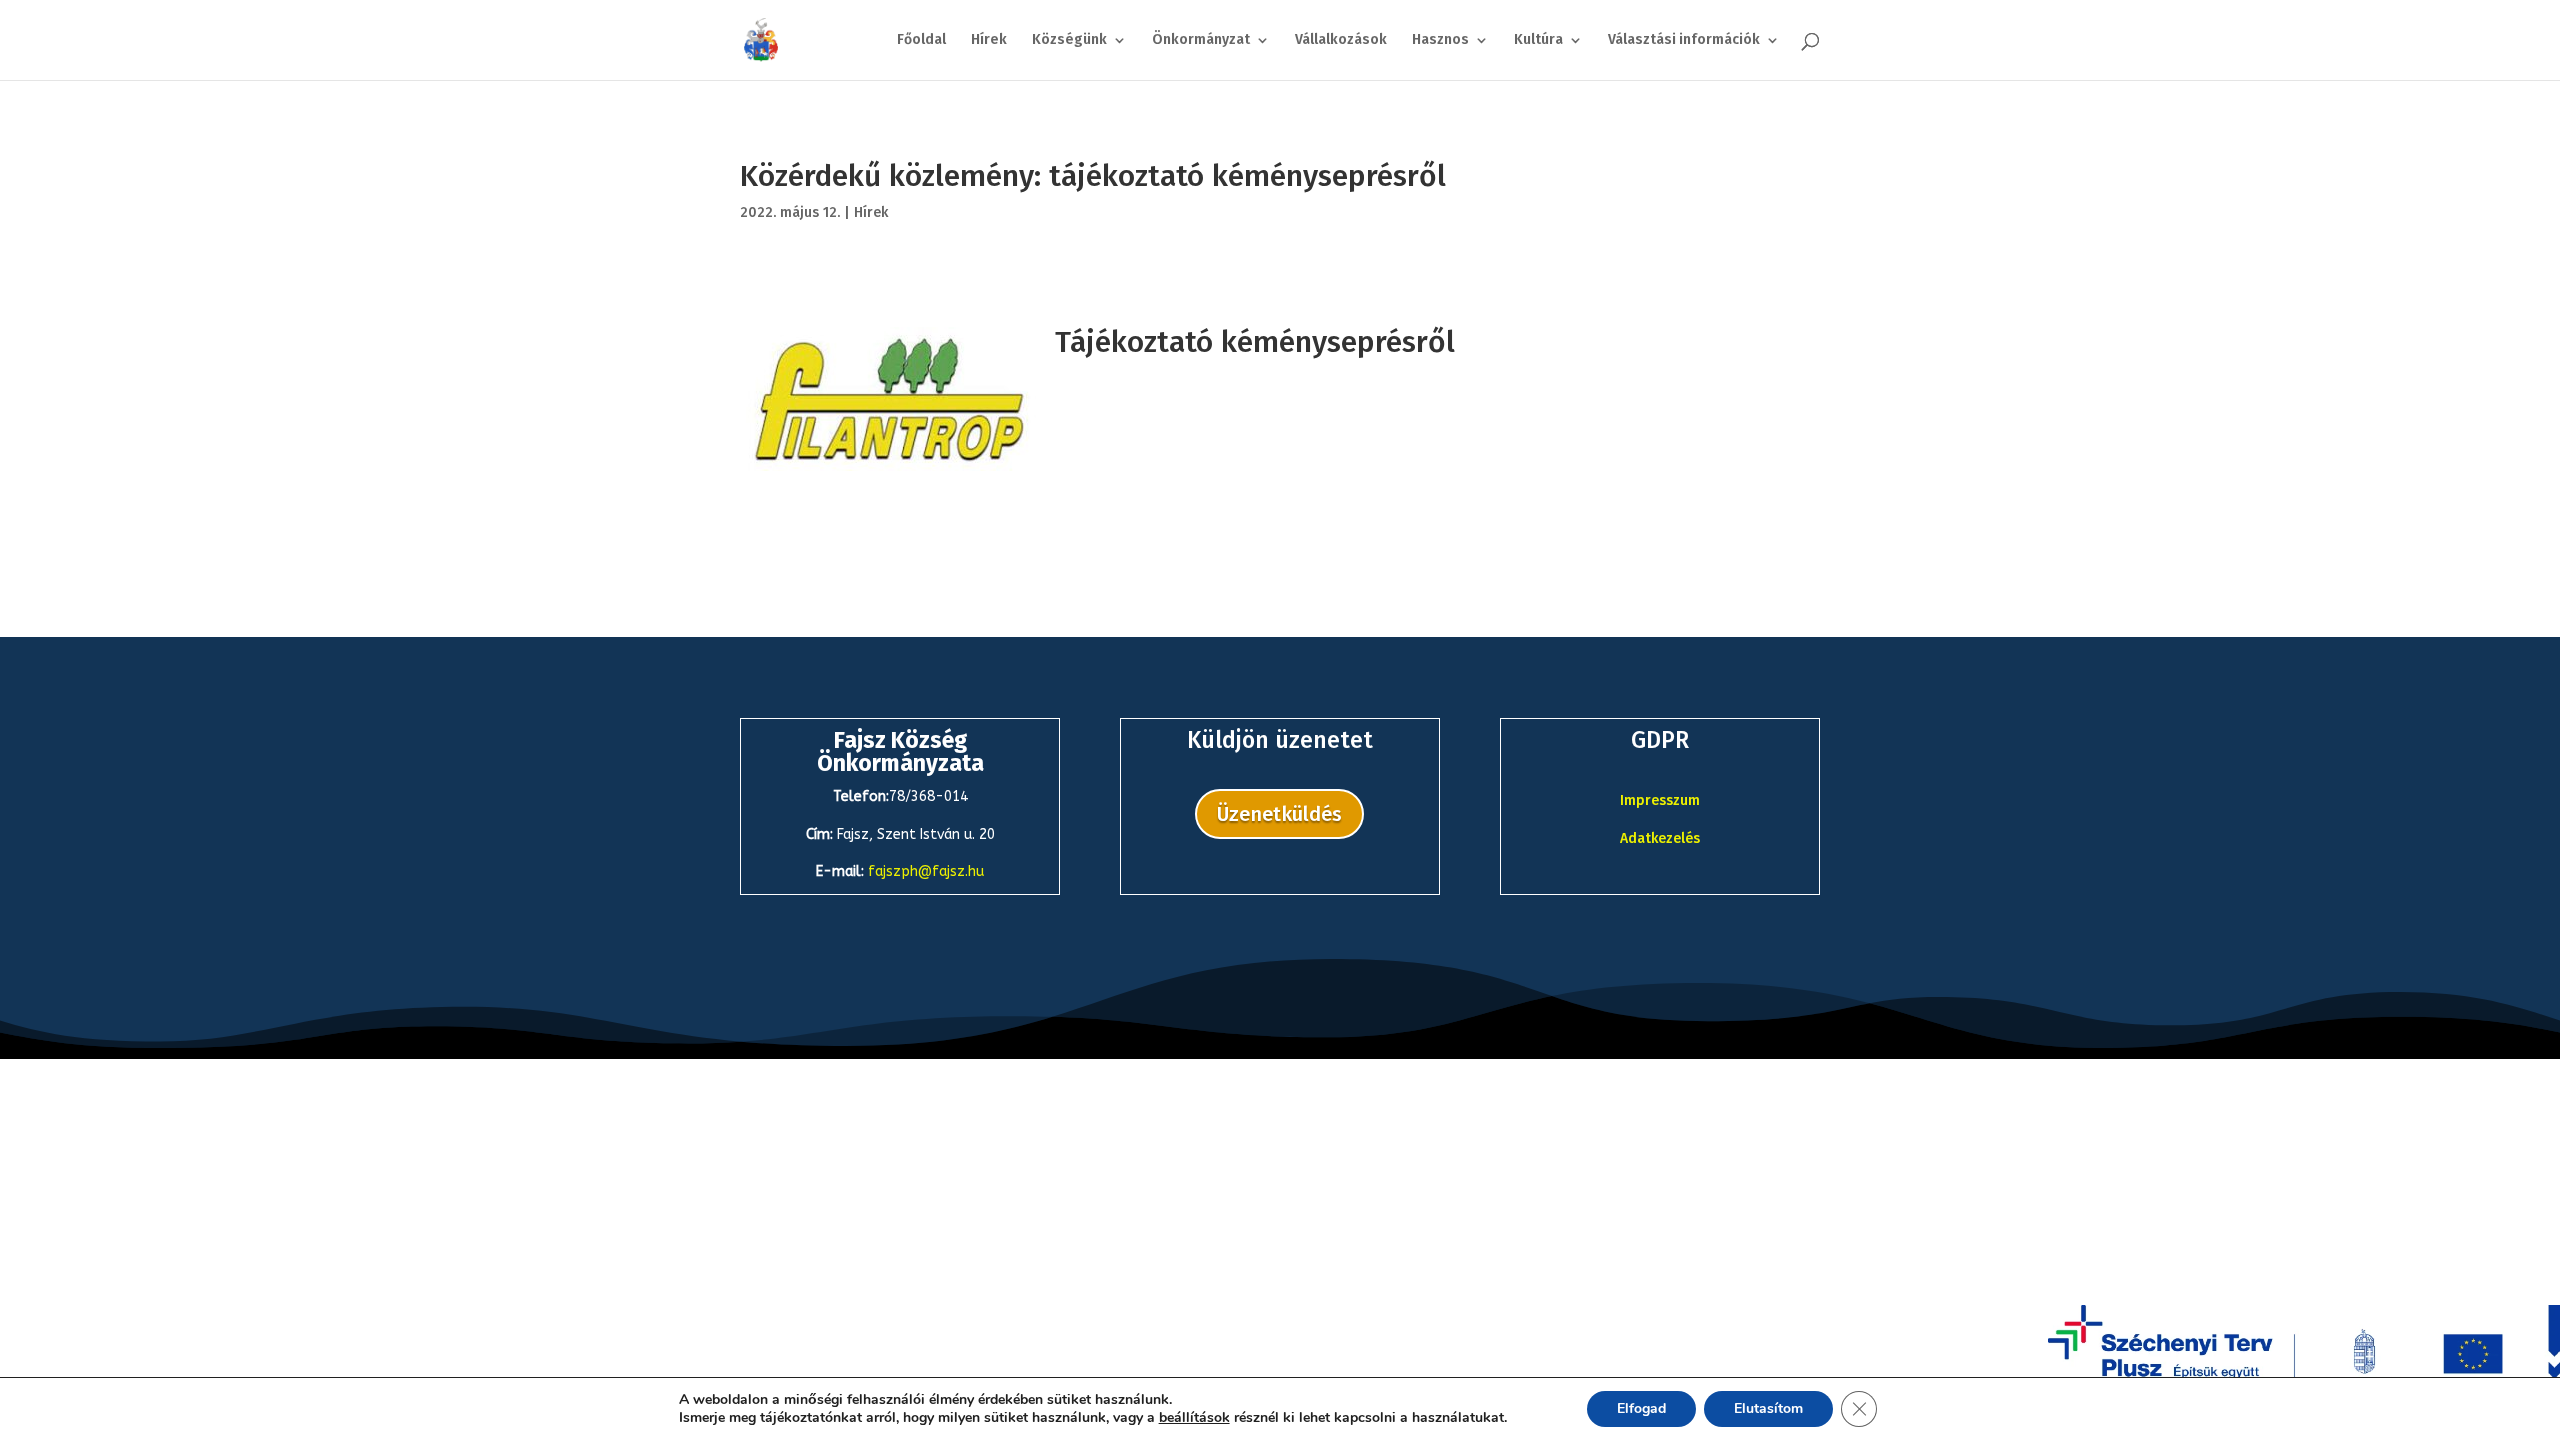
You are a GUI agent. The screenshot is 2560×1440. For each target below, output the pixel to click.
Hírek (989, 40)
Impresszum (1660, 800)
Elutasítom (1768, 1408)
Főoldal (921, 40)
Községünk (1069, 40)
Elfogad (1641, 1408)
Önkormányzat (1201, 40)
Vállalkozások (1341, 40)
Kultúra (1538, 40)
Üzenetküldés (1279, 814)
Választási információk (1684, 40)
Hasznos (1440, 40)
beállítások (1194, 1418)
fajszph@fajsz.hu (926, 871)
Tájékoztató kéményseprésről (1255, 342)
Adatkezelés (1660, 838)
